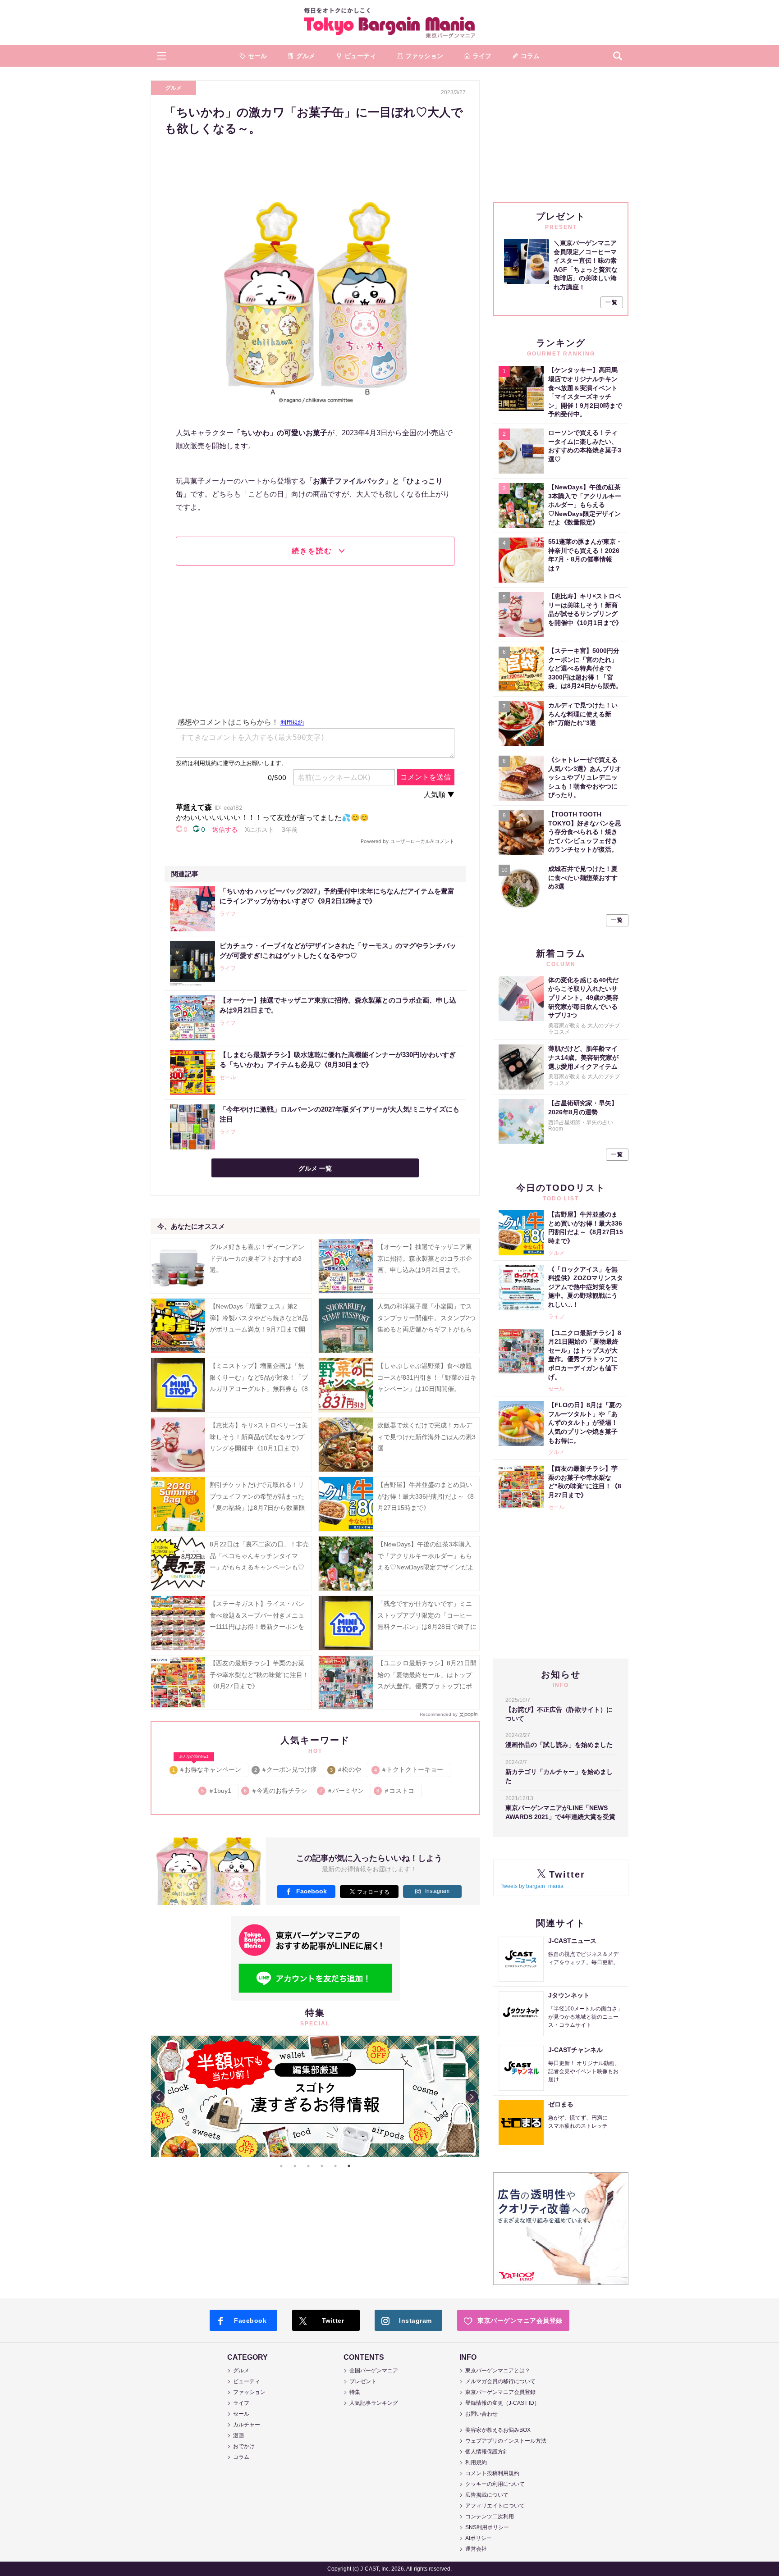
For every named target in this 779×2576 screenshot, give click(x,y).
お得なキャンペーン (207, 1768)
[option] (315, 2096)
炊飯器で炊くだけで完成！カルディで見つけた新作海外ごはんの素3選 (426, 1436)
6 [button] (349, 2166)
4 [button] (322, 2166)
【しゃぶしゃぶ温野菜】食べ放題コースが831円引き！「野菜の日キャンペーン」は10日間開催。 (427, 1377)
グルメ (174, 88)
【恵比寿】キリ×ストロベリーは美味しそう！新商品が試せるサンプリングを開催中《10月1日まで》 (259, 1436)
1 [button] (281, 2166)
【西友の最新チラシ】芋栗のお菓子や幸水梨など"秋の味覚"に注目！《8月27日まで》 (259, 1674)
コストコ (396, 1791)
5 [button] (335, 2166)
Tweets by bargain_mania (532, 1886)
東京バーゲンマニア (389, 23)
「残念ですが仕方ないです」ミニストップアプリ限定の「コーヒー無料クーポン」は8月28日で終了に (427, 1615)
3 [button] (308, 2166)
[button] (161, 56)
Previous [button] (158, 2097)
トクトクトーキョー (409, 1769)
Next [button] (472, 2097)
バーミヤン (342, 1791)
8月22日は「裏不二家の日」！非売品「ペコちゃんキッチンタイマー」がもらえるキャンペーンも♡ (259, 1555)
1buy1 (217, 1791)
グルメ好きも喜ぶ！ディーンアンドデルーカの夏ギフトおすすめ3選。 (257, 1258)
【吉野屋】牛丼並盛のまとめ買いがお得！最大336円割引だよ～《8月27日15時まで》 (426, 1496)
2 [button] (295, 2166)
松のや (346, 1769)
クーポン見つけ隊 (286, 1769)
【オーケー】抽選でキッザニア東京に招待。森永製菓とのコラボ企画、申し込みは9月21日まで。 (425, 1258)
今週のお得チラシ (276, 1791)
